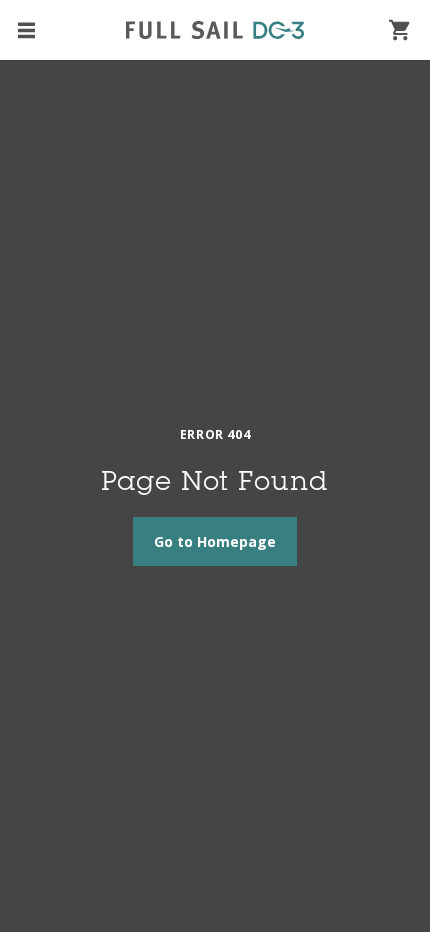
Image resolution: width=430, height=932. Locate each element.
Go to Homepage (215, 541)
